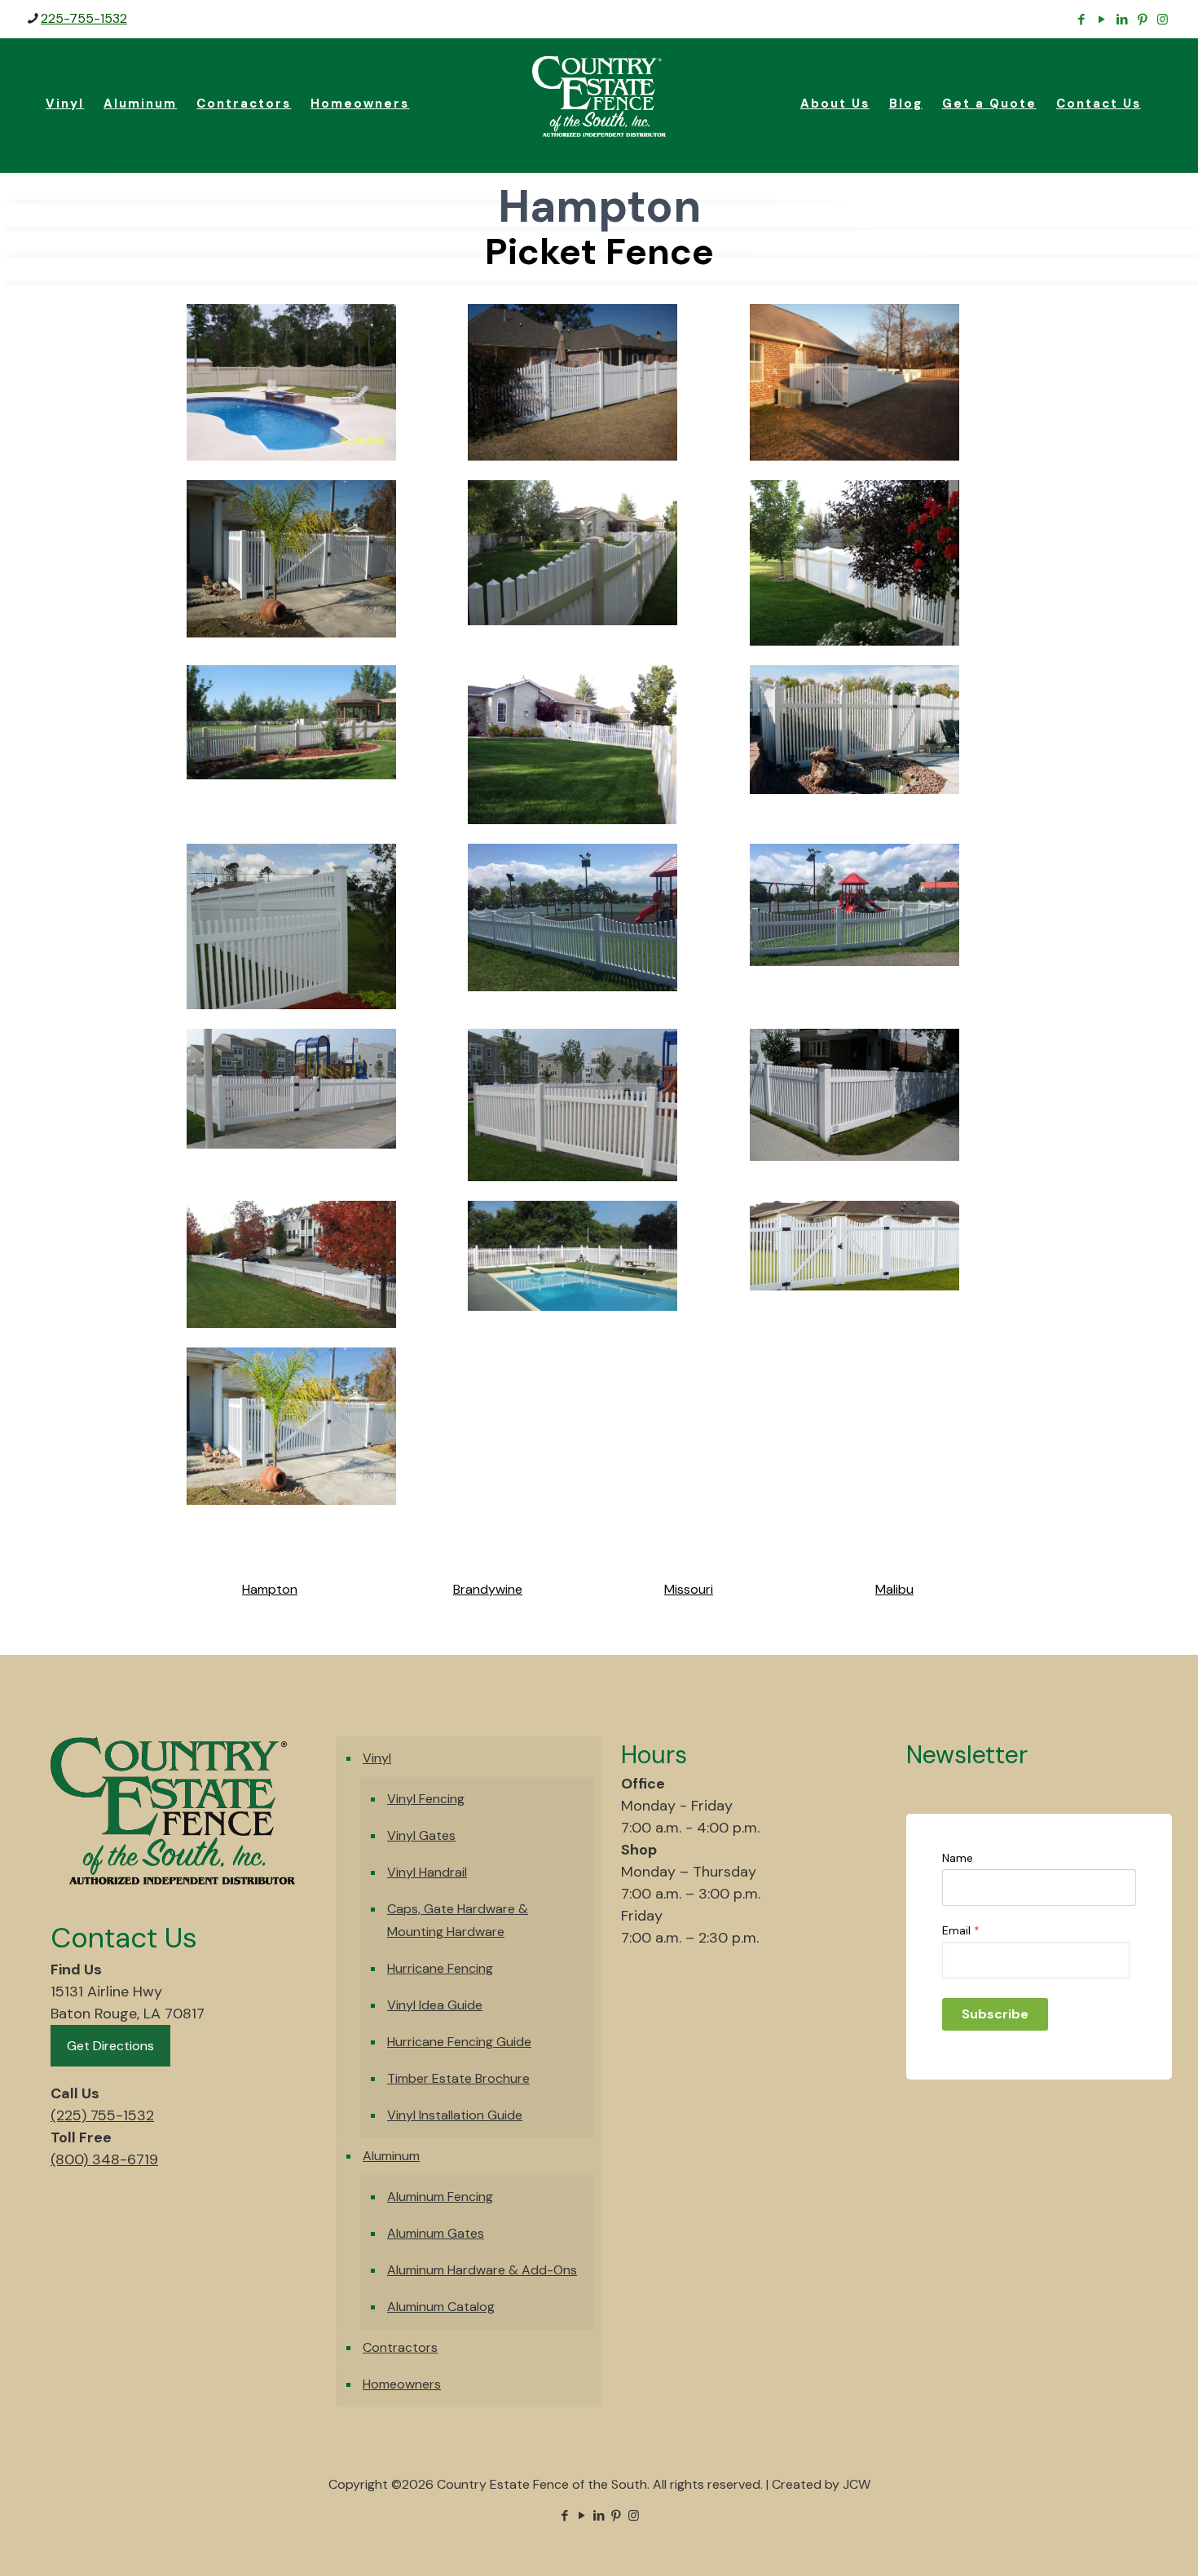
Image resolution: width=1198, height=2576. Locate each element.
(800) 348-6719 (104, 2159)
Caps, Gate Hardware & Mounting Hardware (458, 1920)
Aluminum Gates (436, 2233)
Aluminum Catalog (441, 2307)
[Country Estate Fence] (599, 95)
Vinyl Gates (421, 1835)
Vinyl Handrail (427, 1872)
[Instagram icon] (1163, 20)
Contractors (400, 2347)
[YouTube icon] (1101, 20)
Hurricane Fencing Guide (459, 2042)
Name (958, 1858)
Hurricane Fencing (440, 1968)
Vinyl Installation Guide (455, 2115)
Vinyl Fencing (426, 1799)
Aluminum (391, 2156)
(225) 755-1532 (102, 2115)
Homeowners (402, 2384)
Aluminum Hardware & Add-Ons (482, 2270)
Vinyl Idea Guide (435, 2005)
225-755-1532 (84, 18)
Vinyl (377, 1758)
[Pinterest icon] (1142, 20)
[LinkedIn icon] (1122, 20)
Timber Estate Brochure (458, 2078)
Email (961, 1930)
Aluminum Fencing (440, 2197)
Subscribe (995, 2014)
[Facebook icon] (1081, 20)
